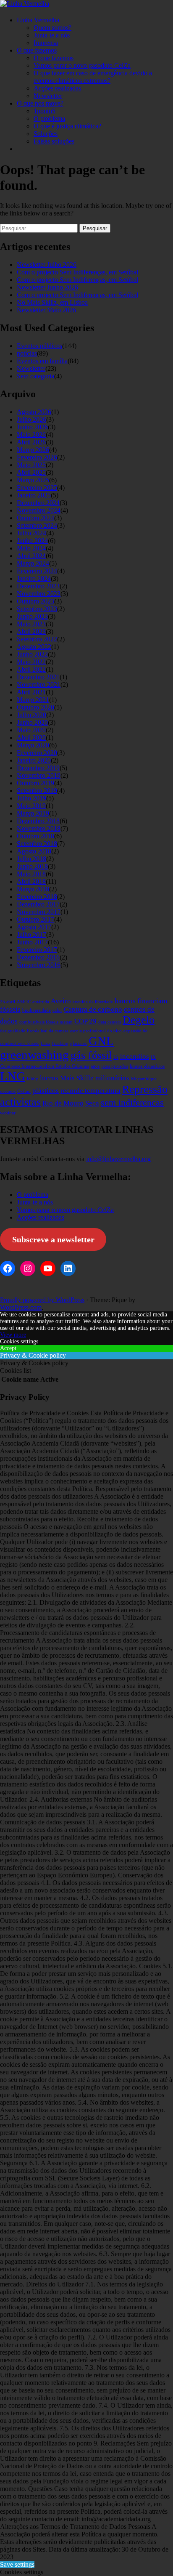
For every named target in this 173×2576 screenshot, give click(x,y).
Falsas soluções (54, 141)
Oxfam (24, 1091)
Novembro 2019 (39, 775)
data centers (110, 1022)
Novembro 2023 (39, 594)
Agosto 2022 (34, 647)
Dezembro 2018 (38, 821)
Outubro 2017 (35, 919)
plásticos (46, 1091)
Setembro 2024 (37, 525)
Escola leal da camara (48, 1031)
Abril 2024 (31, 556)
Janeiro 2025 (34, 495)
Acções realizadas (57, 88)
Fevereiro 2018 (37, 897)
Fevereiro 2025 (37, 488)
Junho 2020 (32, 722)
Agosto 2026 (34, 412)
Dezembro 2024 (38, 503)
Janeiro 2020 (34, 760)
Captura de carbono (93, 1009)
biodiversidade (37, 1010)
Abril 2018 (31, 881)
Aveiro (61, 1001)
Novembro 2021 (39, 685)
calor (57, 1010)
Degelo (139, 1020)
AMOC (24, 1002)
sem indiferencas (132, 1103)
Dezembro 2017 (38, 904)
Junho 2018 (32, 866)
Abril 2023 (31, 631)
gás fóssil (91, 1055)
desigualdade (13, 1031)
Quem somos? (52, 28)
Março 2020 (33, 745)
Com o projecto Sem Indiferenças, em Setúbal (77, 272)
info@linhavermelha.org (118, 1159)
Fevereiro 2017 (37, 950)
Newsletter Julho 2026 (47, 265)
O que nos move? (40, 103)
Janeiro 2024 (34, 578)
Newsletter (48, 96)
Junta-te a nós (52, 35)
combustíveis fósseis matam (46, 1022)
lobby (33, 1079)
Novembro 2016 (39, 965)
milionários (112, 1078)
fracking (60, 1043)
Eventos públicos (39, 346)
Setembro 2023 (37, 609)
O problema (49, 118)
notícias (27, 353)
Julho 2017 (31, 934)
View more (13, 1335)
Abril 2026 (31, 442)
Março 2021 (33, 700)
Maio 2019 (31, 806)
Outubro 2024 (35, 518)
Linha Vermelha (38, 20)
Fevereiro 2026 (37, 457)
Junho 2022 (32, 654)
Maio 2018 (31, 874)
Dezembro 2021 (38, 677)
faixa (46, 1043)
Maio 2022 (31, 662)
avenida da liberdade (93, 1002)
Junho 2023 (32, 616)
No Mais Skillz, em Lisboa (52, 302)
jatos (95, 1066)
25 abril (8, 1002)
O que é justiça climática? (67, 126)
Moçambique (144, 1079)
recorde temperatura (90, 1091)
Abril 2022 (31, 669)
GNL (101, 1041)
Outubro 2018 (35, 836)
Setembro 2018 (37, 844)
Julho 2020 (31, 715)
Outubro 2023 (35, 601)
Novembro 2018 (39, 828)
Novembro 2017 (39, 912)
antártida (41, 1002)
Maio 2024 (31, 548)
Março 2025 (33, 480)
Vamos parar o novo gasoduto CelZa (82, 65)
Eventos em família (42, 361)
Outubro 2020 (35, 707)
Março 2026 (33, 450)
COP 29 (85, 1021)
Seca (92, 1103)
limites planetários (147, 1066)
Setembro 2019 (37, 791)
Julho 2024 (31, 533)
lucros (49, 1078)
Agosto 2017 (34, 927)
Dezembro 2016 (38, 957)
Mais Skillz (77, 1078)
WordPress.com (21, 1307)
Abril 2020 (31, 738)
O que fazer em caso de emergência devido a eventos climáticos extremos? (93, 77)
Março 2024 (33, 563)
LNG (13, 1076)
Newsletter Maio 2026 (46, 310)
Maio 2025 (31, 465)
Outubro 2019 (35, 783)
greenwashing (34, 1055)
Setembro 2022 (37, 639)
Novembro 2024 (39, 510)
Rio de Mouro (63, 1103)
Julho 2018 (31, 859)
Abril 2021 (31, 692)
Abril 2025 (31, 472)
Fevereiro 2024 (37, 571)
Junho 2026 (32, 427)
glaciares (79, 1043)
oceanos (8, 1091)
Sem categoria (35, 376)
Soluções (46, 134)
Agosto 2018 (34, 851)
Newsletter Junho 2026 (47, 287)
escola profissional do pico (96, 1031)
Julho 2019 (31, 798)
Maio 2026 (31, 435)
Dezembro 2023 (38, 586)
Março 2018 (33, 889)
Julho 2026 (31, 419)
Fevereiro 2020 (37, 753)
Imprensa (46, 43)
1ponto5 (45, 111)
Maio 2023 (31, 624)
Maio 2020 (31, 730)
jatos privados (115, 1066)
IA (116, 1057)
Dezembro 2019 (38, 768)
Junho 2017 (32, 942)
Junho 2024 (32, 541)
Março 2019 (33, 813)
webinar (8, 1113)
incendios (135, 1057)
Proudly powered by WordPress (42, 1300)
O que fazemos (37, 50)
